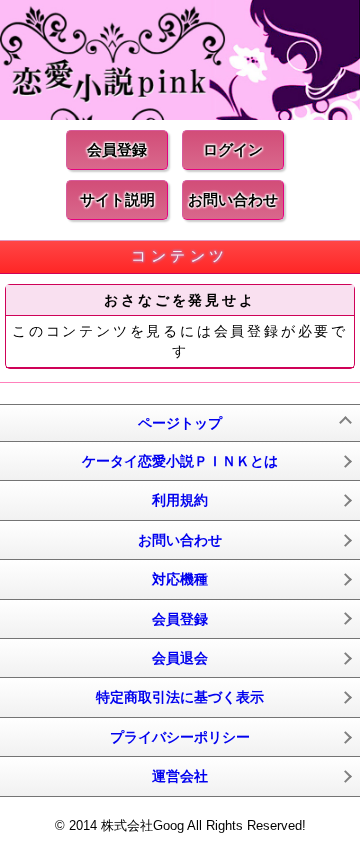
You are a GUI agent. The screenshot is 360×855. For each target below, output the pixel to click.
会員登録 (117, 149)
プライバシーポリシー (180, 737)
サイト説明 (117, 199)
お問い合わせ (233, 199)
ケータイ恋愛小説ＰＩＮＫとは (180, 461)
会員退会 (180, 658)
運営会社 (180, 776)
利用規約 (180, 500)
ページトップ (180, 423)
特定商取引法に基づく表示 (180, 697)
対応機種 (180, 579)
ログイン (233, 149)
